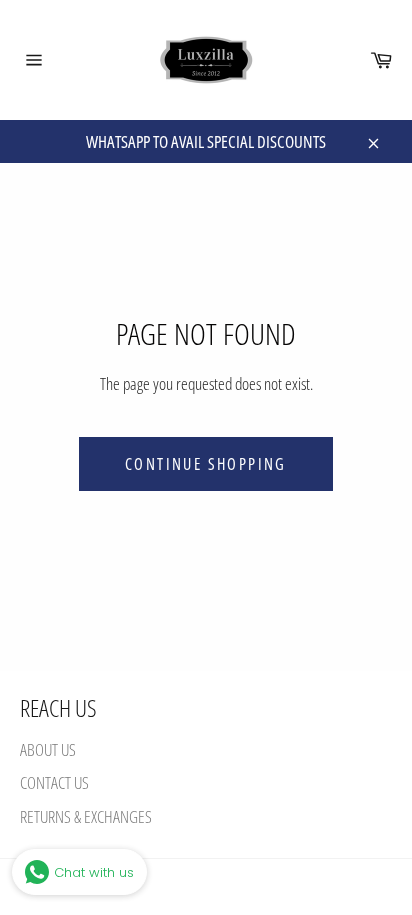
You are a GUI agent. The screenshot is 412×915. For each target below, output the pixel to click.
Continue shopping (206, 464)
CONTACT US (54, 782)
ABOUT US (48, 749)
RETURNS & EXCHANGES (86, 816)
